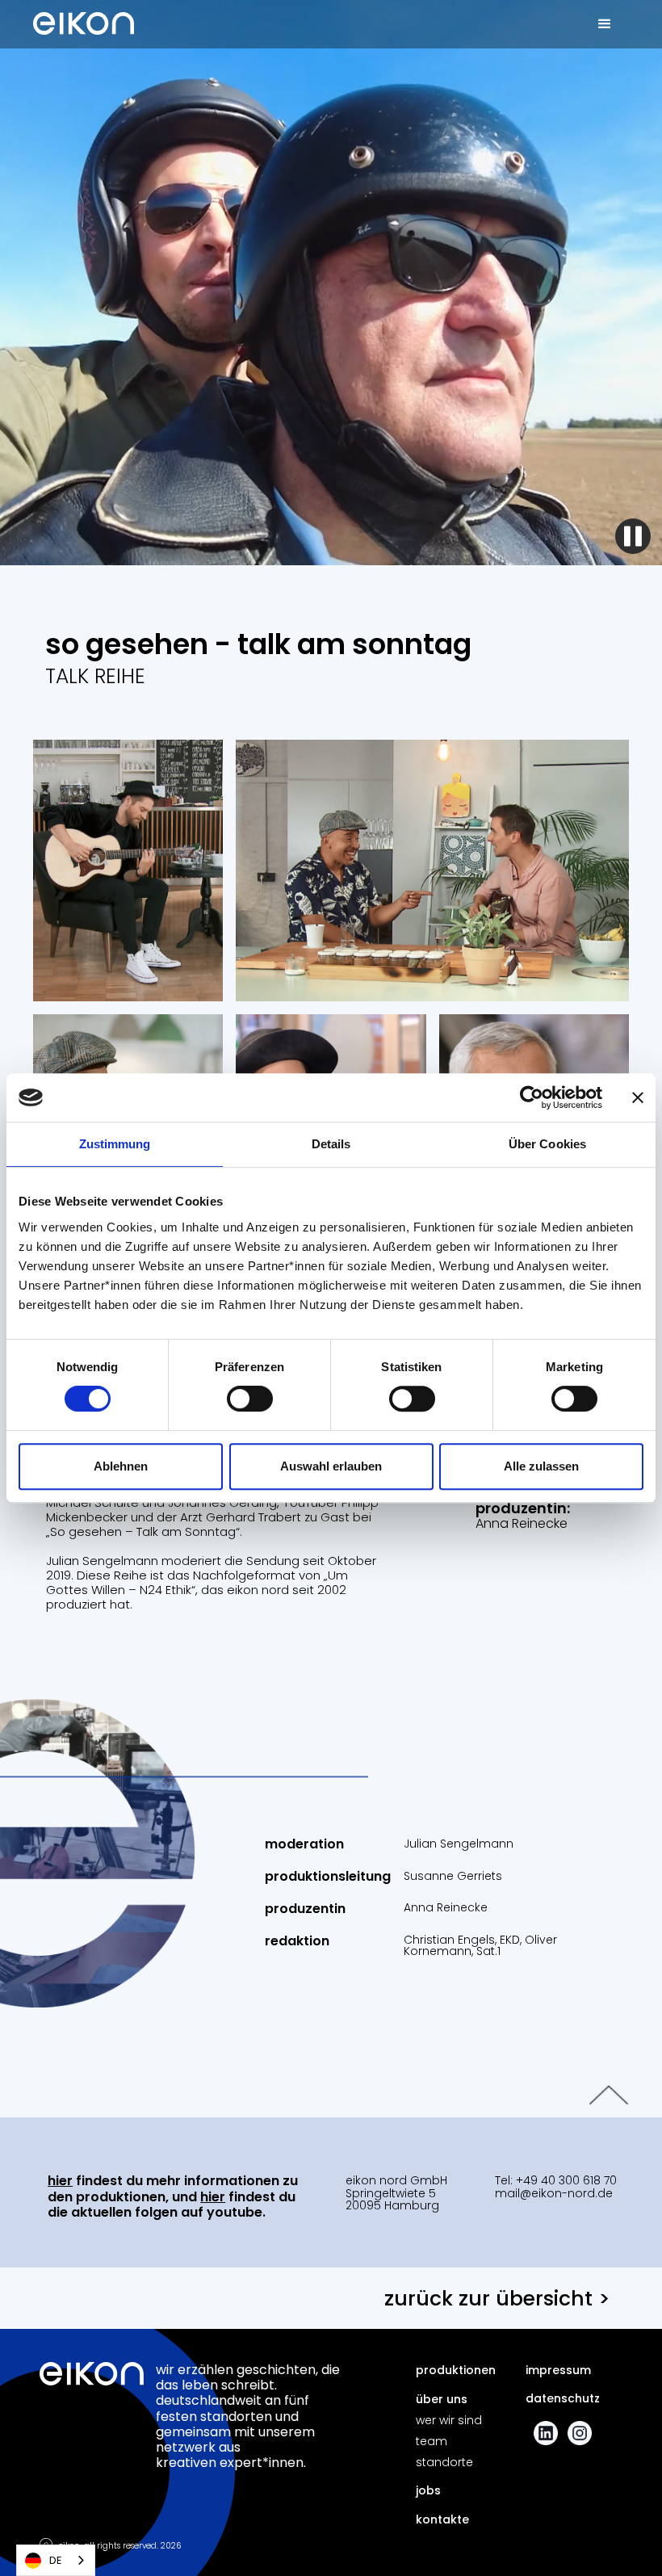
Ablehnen (121, 1466)
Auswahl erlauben (331, 1466)
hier (60, 2181)
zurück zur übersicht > (497, 2299)
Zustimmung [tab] (115, 1144)
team (432, 2441)
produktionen (456, 2370)
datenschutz (563, 2398)
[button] (605, 24)
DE (56, 2560)
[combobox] (56, 2560)
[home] (84, 18)
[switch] (250, 1399)
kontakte (442, 2519)
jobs (428, 2490)
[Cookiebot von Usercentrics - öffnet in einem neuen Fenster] (532, 1097)
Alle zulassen (541, 1466)
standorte (444, 2462)
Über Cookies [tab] (547, 1144)
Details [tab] (331, 1144)
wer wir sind (449, 2420)
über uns (442, 2399)
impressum (558, 2370)
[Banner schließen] (638, 1097)
